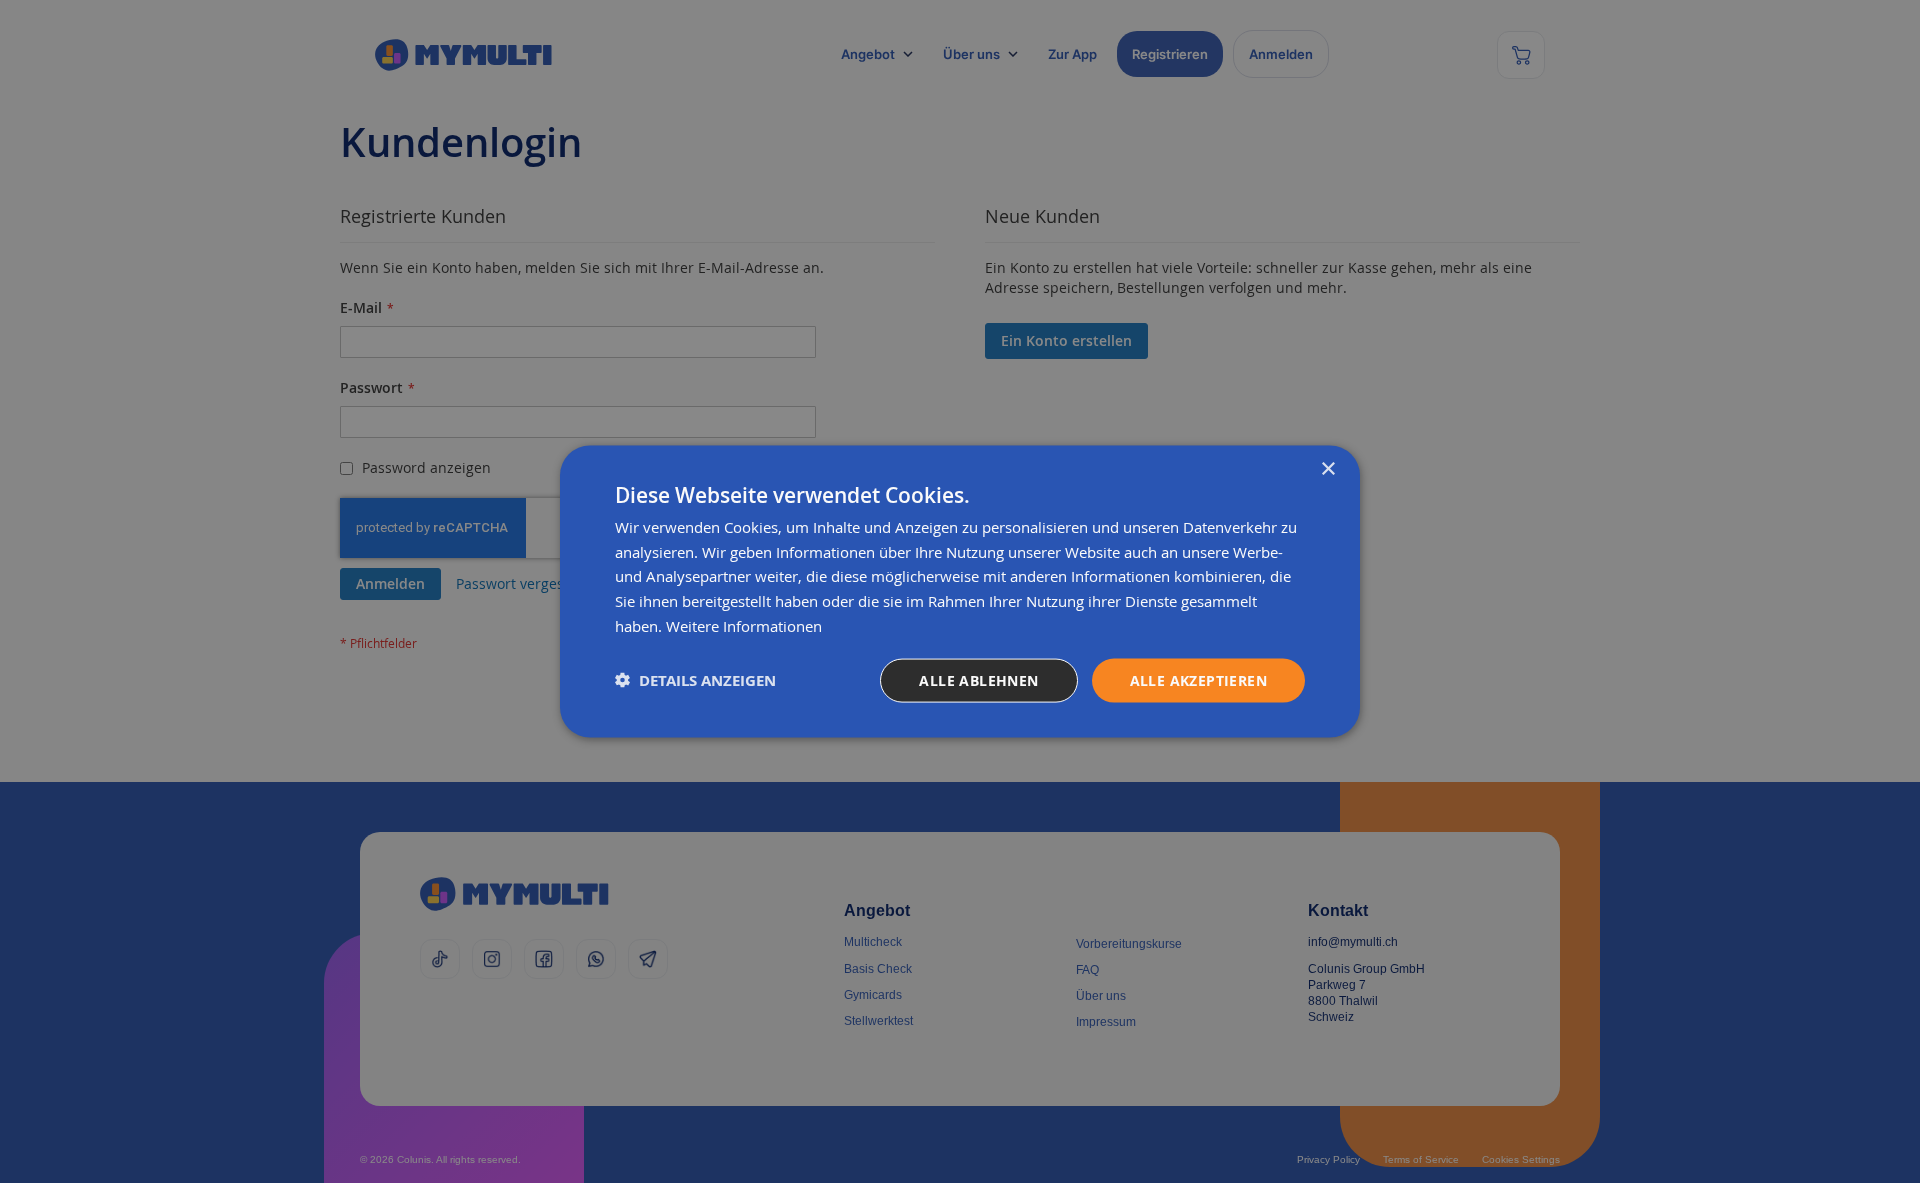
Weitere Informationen (744, 625)
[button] (695, 680)
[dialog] (960, 591)
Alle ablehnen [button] (978, 679)
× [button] (1327, 468)
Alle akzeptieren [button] (1198, 679)
